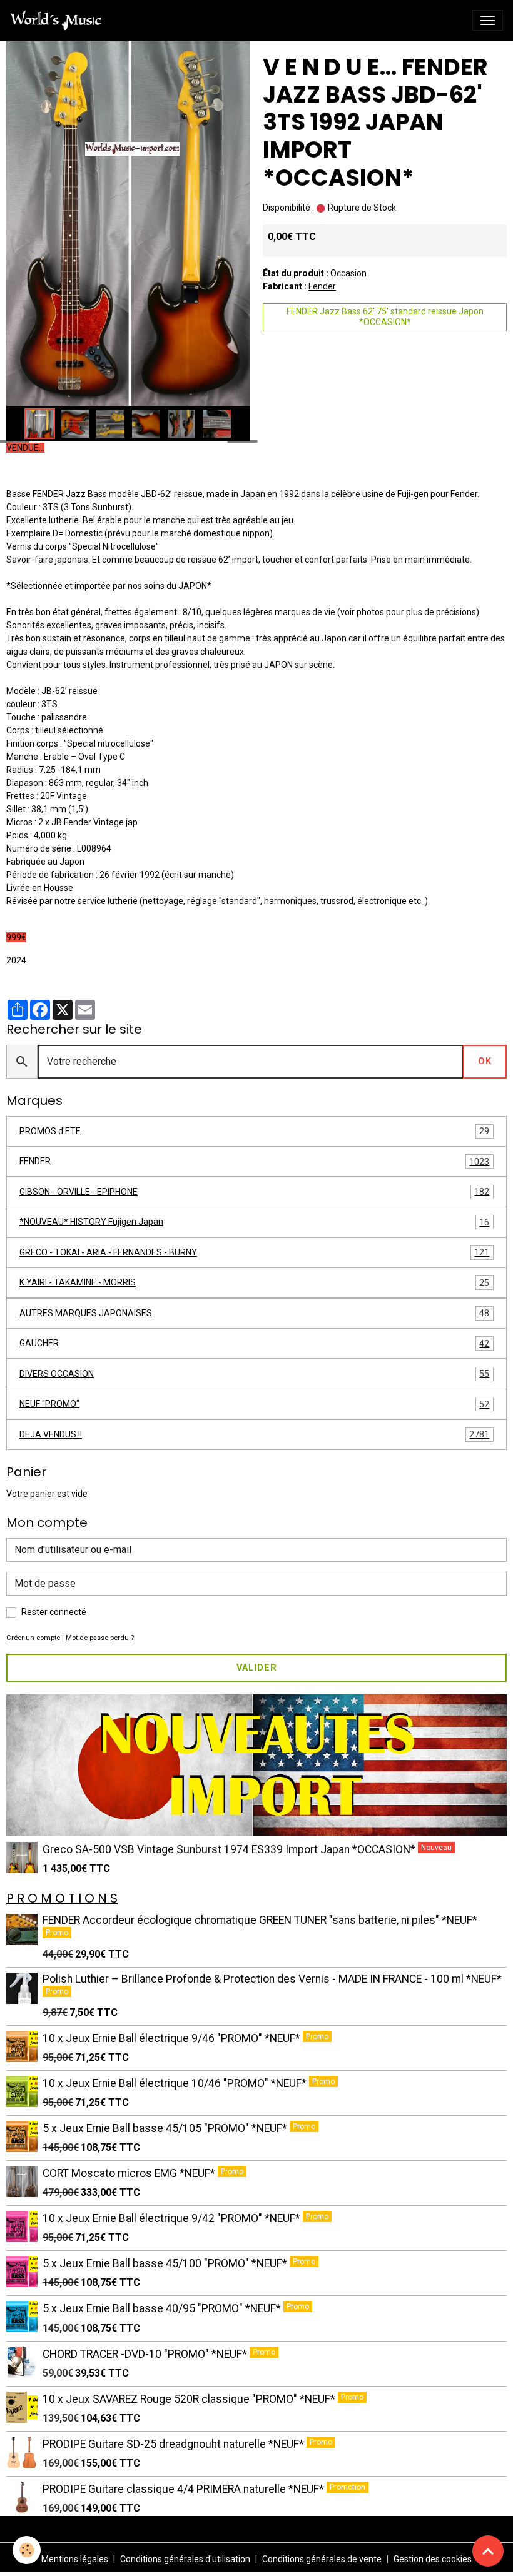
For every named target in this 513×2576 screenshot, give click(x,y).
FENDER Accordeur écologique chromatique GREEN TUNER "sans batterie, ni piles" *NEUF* (260, 1920)
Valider (257, 1668)
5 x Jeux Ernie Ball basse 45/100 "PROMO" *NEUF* (166, 2263)
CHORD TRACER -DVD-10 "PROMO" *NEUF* (146, 2354)
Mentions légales (75, 2559)
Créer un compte (33, 1638)
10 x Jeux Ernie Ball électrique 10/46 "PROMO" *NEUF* (176, 2083)
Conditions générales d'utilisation (185, 2559)
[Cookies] (27, 2550)
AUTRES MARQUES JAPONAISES (254, 1313)
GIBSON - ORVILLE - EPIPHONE (254, 1192)
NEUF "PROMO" (254, 1404)
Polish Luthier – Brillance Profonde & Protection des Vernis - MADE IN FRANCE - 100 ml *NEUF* (272, 1979)
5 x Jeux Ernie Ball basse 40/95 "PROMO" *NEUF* (163, 2308)
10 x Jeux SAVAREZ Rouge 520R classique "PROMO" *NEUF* (190, 2399)
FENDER (254, 1161)
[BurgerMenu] (488, 20)
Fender (322, 286)
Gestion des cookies (433, 2559)
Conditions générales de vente (322, 2559)
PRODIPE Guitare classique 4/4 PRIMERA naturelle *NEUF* (185, 2489)
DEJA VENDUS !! (254, 1435)
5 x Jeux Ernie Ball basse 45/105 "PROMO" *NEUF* (166, 2128)
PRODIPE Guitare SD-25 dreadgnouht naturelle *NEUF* (175, 2444)
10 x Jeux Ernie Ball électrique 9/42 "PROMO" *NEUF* (173, 2218)
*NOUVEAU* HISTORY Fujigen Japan (254, 1222)
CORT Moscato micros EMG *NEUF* (130, 2173)
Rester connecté (54, 1612)
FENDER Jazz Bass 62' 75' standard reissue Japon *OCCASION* (385, 317)
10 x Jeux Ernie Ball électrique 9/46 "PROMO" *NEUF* (173, 2038)
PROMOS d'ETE (254, 1131)
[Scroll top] (488, 2551)
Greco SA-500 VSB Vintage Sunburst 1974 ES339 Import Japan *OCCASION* (230, 1849)
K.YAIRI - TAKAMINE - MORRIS (254, 1283)
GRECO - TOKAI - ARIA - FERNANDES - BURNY (254, 1253)
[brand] (58, 20)
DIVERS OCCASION (254, 1374)
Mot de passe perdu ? (100, 1638)
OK (485, 1061)
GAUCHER (254, 1343)
